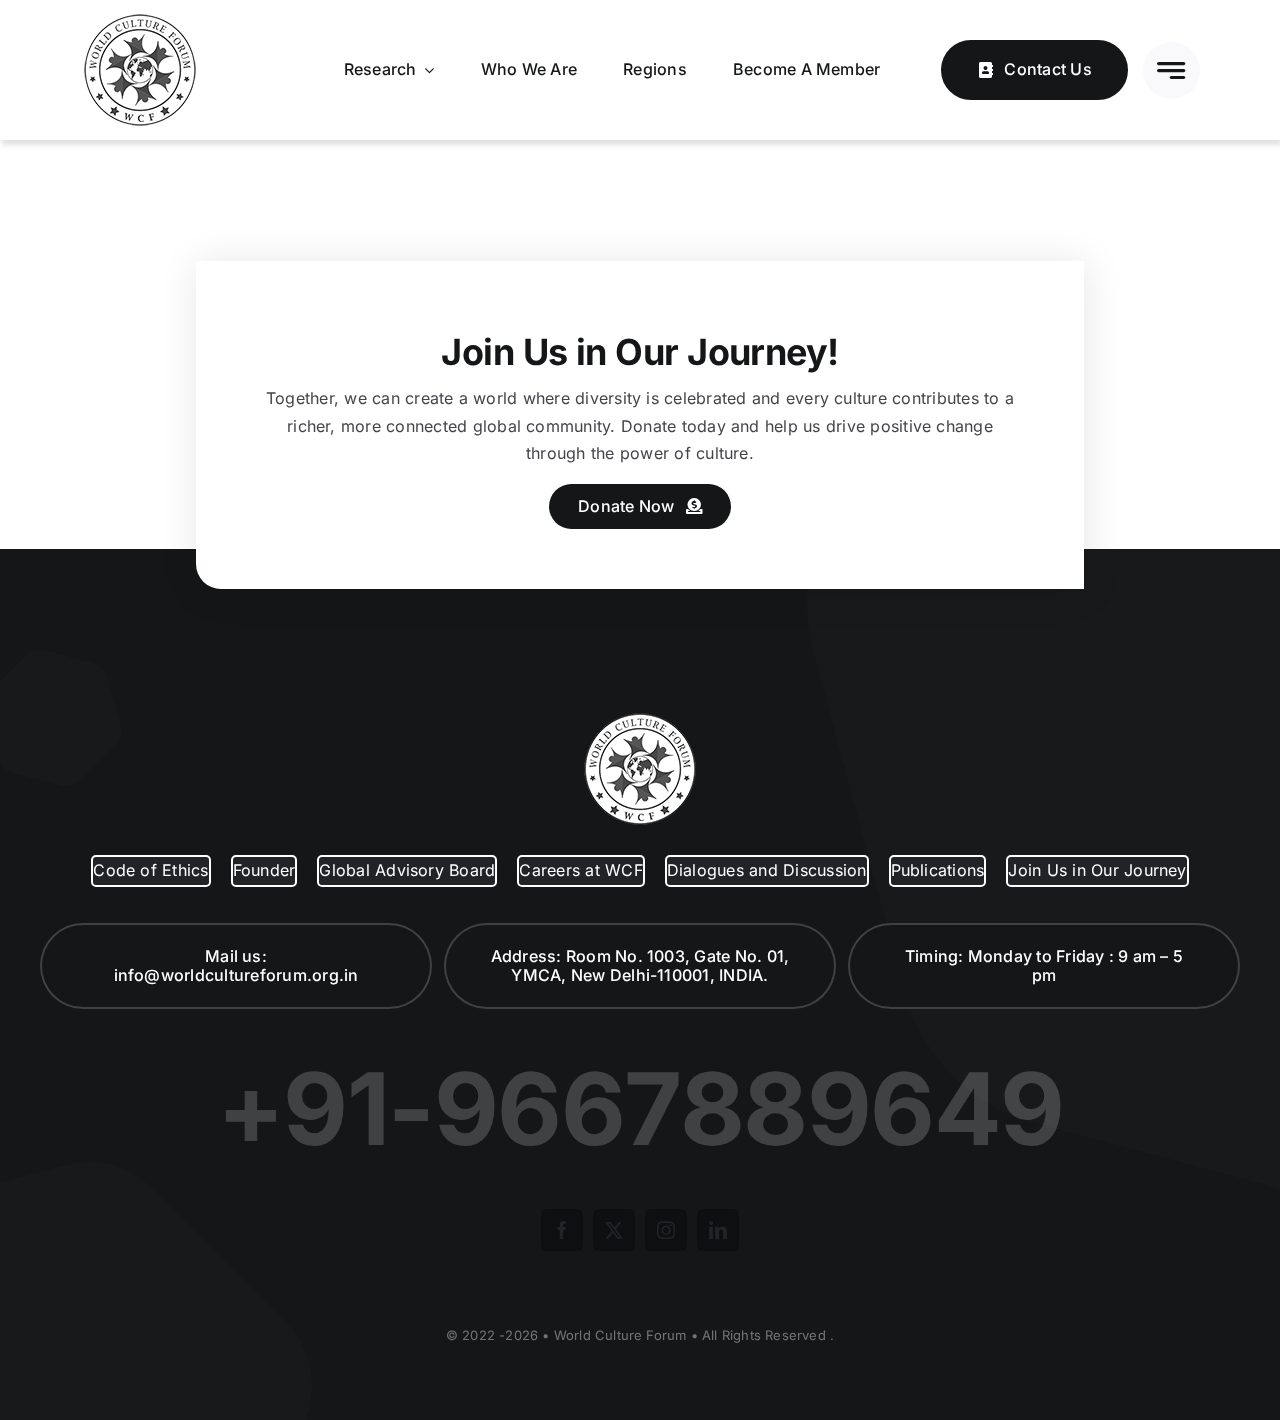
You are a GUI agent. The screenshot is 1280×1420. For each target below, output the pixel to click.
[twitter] (614, 1230)
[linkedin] (718, 1230)
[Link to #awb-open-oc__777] (1171, 70)
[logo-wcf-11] (140, 18)
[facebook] (562, 1230)
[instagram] (666, 1230)
